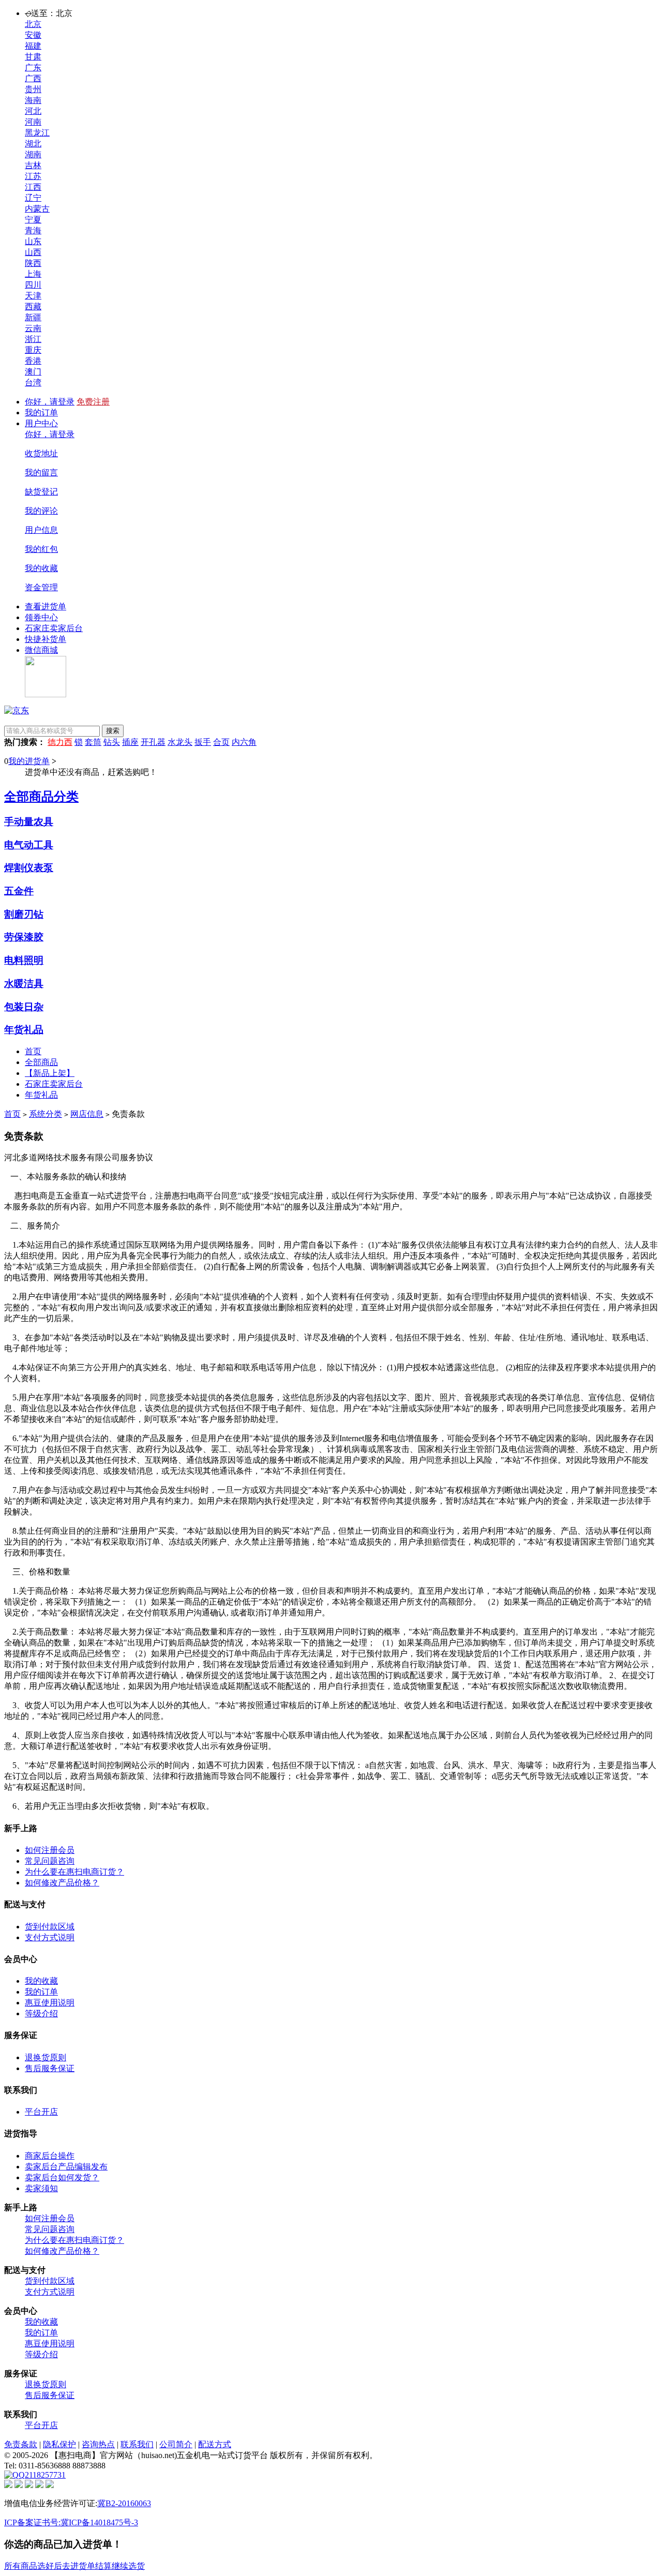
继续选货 (128, 2566)
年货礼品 (24, 1030)
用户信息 (41, 530)
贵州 (33, 89)
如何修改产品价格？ (62, 1883)
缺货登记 (41, 492)
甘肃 (33, 57)
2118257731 (45, 2475)
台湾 (33, 383)
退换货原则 (46, 2057)
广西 (33, 78)
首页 (33, 1051)
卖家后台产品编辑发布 (66, 2167)
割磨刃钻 (24, 914)
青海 (33, 230)
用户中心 (41, 423)
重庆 (33, 350)
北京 (33, 24)
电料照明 (24, 960)
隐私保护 (59, 2444)
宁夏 (33, 220)
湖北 (33, 144)
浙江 (33, 339)
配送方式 (215, 2444)
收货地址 (41, 453)
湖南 (33, 154)
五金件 (19, 891)
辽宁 (33, 198)
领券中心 (41, 617)
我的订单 (41, 413)
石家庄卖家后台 (54, 628)
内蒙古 (37, 209)
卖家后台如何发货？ (62, 2177)
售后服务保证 (50, 2068)
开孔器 (153, 742)
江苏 (33, 176)
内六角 (244, 742)
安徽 (33, 35)
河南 (33, 122)
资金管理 (41, 587)
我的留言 (41, 473)
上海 (33, 274)
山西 (33, 252)
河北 (33, 111)
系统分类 (46, 1114)
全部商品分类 (41, 797)
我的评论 (41, 511)
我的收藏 (41, 568)
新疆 (33, 317)
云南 (33, 328)
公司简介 (176, 2444)
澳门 (33, 372)
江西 (33, 187)
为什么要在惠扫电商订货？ (74, 1872)
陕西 (33, 263)
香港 (33, 361)
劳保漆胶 (24, 937)
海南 (33, 100)
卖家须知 (41, 2188)
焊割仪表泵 (29, 868)
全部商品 (41, 1062)
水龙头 (180, 742)
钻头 (112, 742)
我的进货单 (29, 761)
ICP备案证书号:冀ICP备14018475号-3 (71, 2522)
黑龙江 (37, 133)
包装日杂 (24, 1007)
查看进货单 (46, 606)
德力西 (60, 742)
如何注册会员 (50, 1850)
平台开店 (41, 2112)
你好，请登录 (50, 402)
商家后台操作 (50, 2156)
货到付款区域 (50, 1927)
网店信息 (87, 1114)
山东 (33, 241)
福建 (33, 46)
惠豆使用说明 (50, 2003)
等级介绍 (41, 2013)
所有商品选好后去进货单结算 (58, 2566)
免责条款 (21, 2444)
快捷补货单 (46, 639)
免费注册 (93, 402)
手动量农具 (29, 822)
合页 (221, 742)
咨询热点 (98, 2444)
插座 (130, 742)
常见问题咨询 (50, 1861)
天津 (33, 296)
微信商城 (41, 650)
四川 (33, 285)
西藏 (33, 306)
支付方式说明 (50, 1937)
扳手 (203, 742)
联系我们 (137, 2444)
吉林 (33, 165)
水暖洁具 (24, 984)
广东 (33, 68)
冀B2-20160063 (124, 2503)
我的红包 (41, 549)
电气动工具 (29, 845)
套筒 (93, 742)
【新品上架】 (50, 1073)
